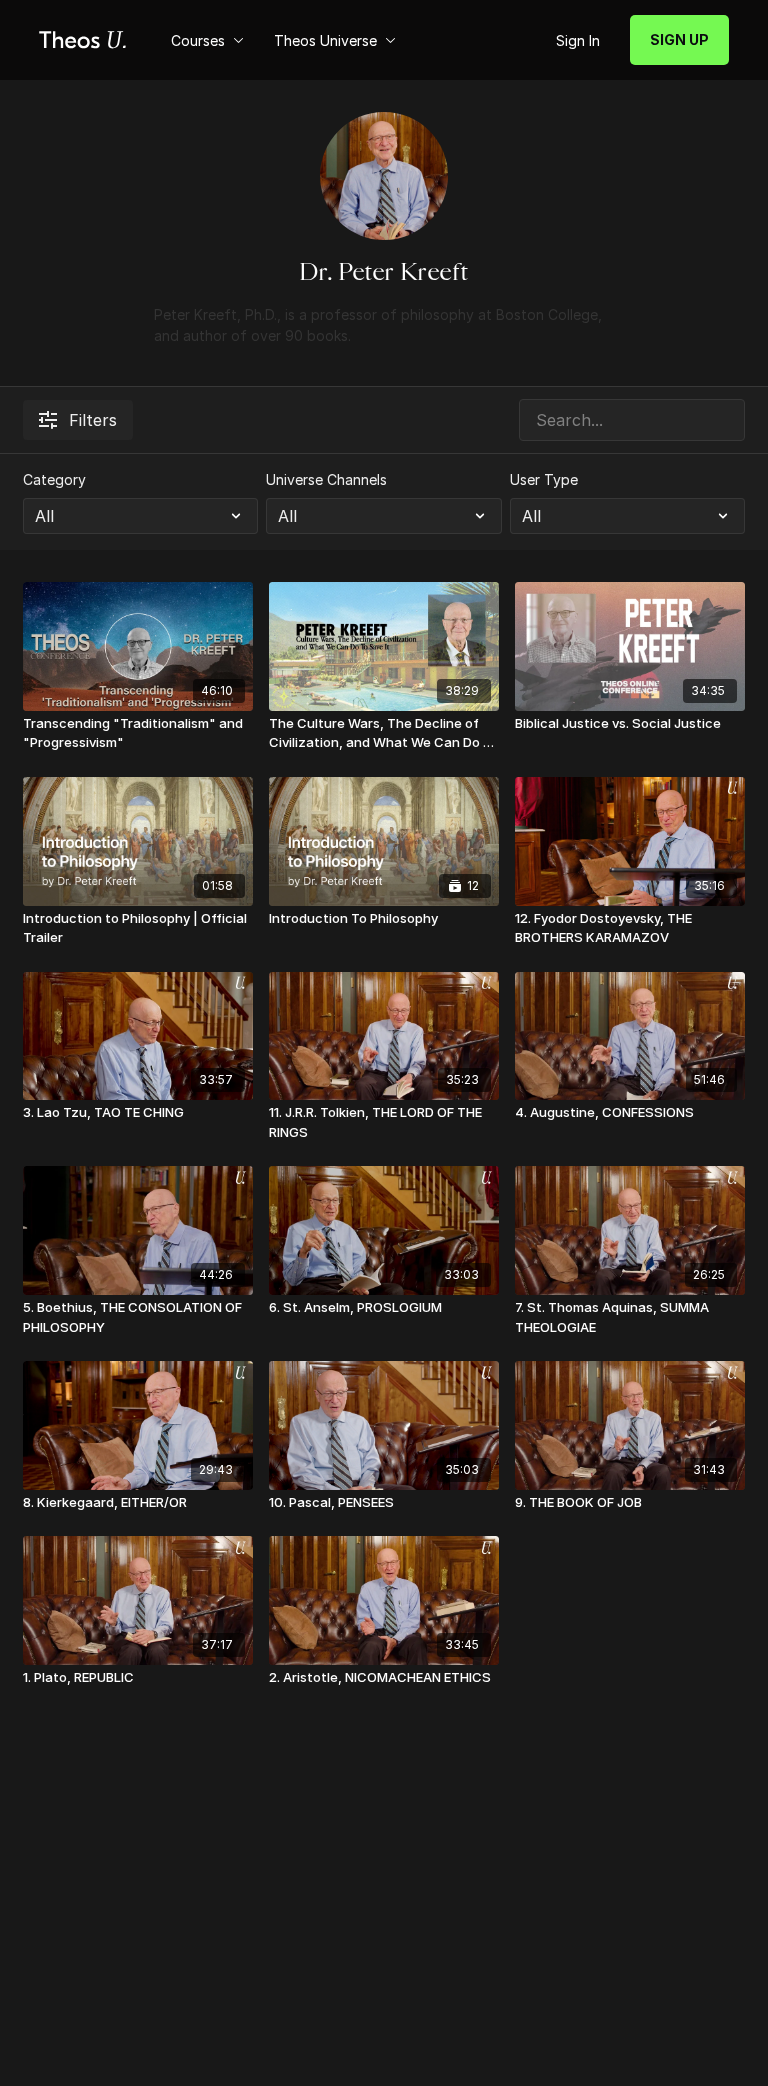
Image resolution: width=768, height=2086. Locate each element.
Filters (93, 420)
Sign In (578, 40)
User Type (544, 479)
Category (54, 479)
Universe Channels (326, 479)
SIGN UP (679, 39)
